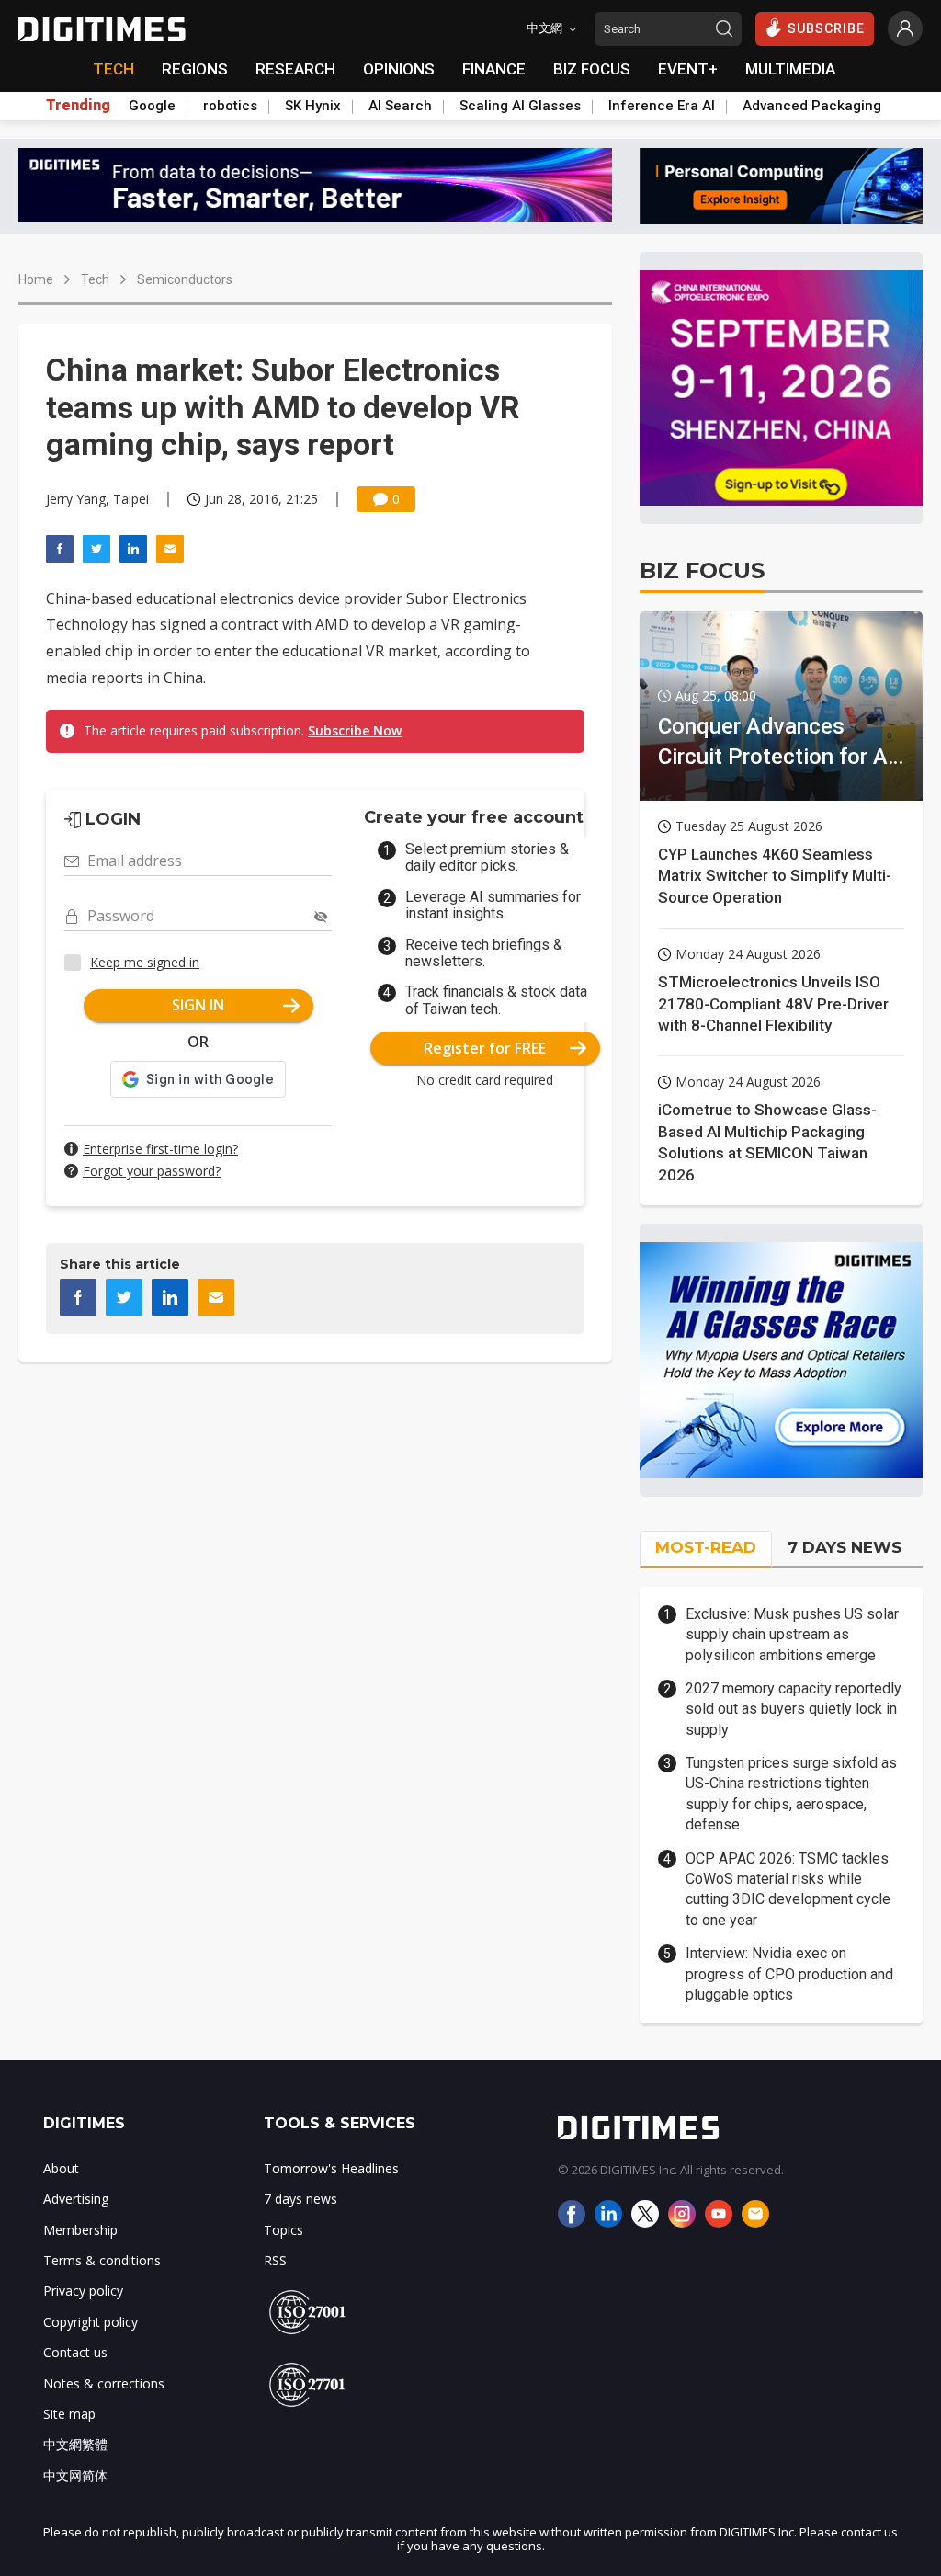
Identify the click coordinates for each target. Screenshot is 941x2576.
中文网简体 (75, 2475)
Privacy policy (83, 2291)
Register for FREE (485, 1048)
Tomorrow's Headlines (331, 2168)
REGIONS (195, 69)
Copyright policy (91, 2322)
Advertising (76, 2199)
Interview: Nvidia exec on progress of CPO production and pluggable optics (789, 1974)
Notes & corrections (104, 2383)
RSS (275, 2260)
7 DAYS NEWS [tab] (845, 1547)
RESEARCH (295, 69)
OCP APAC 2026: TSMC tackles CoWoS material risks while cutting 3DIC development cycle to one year (788, 1889)
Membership (80, 2230)
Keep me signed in (145, 962)
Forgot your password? (152, 1171)
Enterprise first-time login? (160, 1149)
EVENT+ (688, 69)
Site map (69, 2414)
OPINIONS (399, 69)
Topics (283, 2230)
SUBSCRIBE (826, 28)
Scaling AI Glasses (520, 106)
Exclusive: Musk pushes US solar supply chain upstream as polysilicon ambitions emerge (792, 1635)
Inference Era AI (662, 106)
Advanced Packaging (812, 106)
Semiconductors (185, 279)
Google (152, 106)
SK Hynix (313, 106)
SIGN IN (198, 1005)
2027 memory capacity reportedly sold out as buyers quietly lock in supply (794, 1709)
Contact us (75, 2352)
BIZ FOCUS (592, 69)
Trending (78, 106)
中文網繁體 (75, 2444)
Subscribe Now (355, 730)
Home (36, 279)
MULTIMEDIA (790, 69)
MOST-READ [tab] (706, 1547)
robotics (230, 106)
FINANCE (494, 69)
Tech (95, 279)
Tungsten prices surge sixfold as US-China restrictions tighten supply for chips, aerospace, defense (791, 1794)
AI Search (400, 106)
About (61, 2168)
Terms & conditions (102, 2260)
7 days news (300, 2199)
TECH (113, 69)
